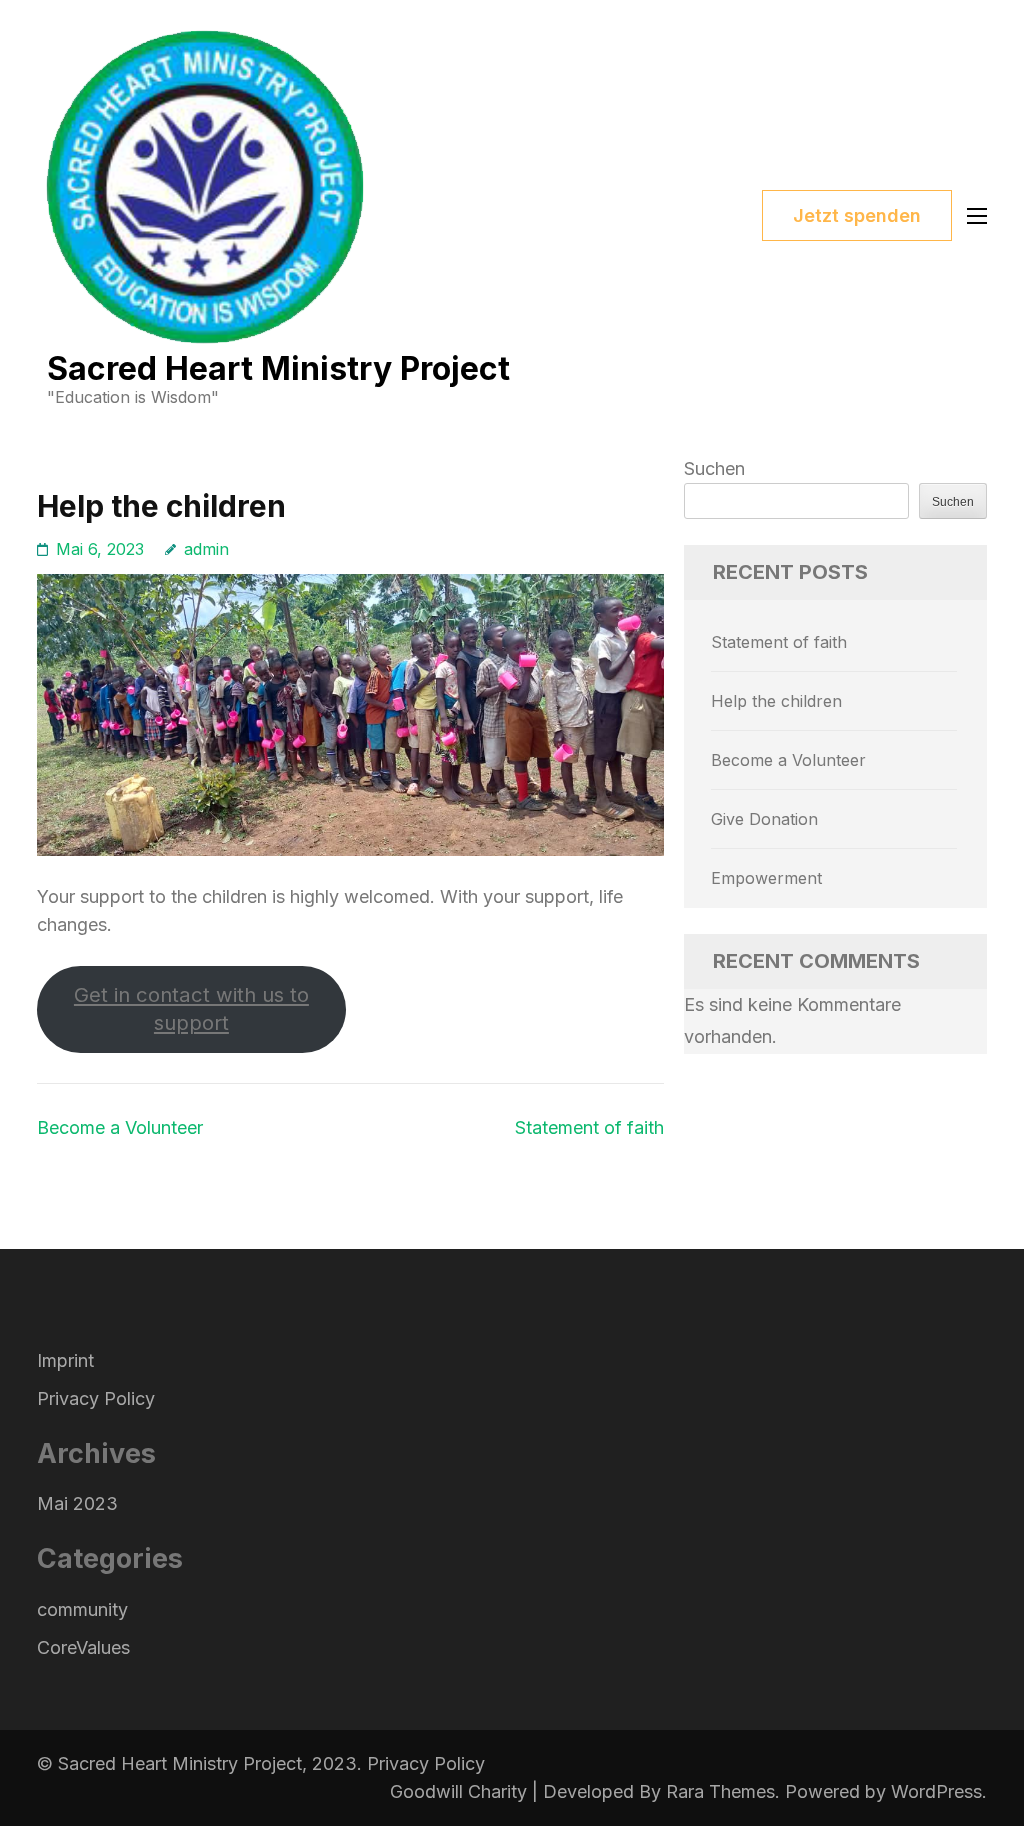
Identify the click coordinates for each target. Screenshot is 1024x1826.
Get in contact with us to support (191, 1008)
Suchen (714, 468)
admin (206, 549)
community (82, 1609)
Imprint (65, 1360)
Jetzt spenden (857, 215)
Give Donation (764, 819)
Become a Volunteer (120, 1127)
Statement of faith (589, 1127)
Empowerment (766, 878)
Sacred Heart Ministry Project (278, 368)
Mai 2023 (77, 1503)
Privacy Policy (96, 1398)
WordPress (936, 1791)
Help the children (776, 701)
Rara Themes (720, 1791)
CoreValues (83, 1647)
